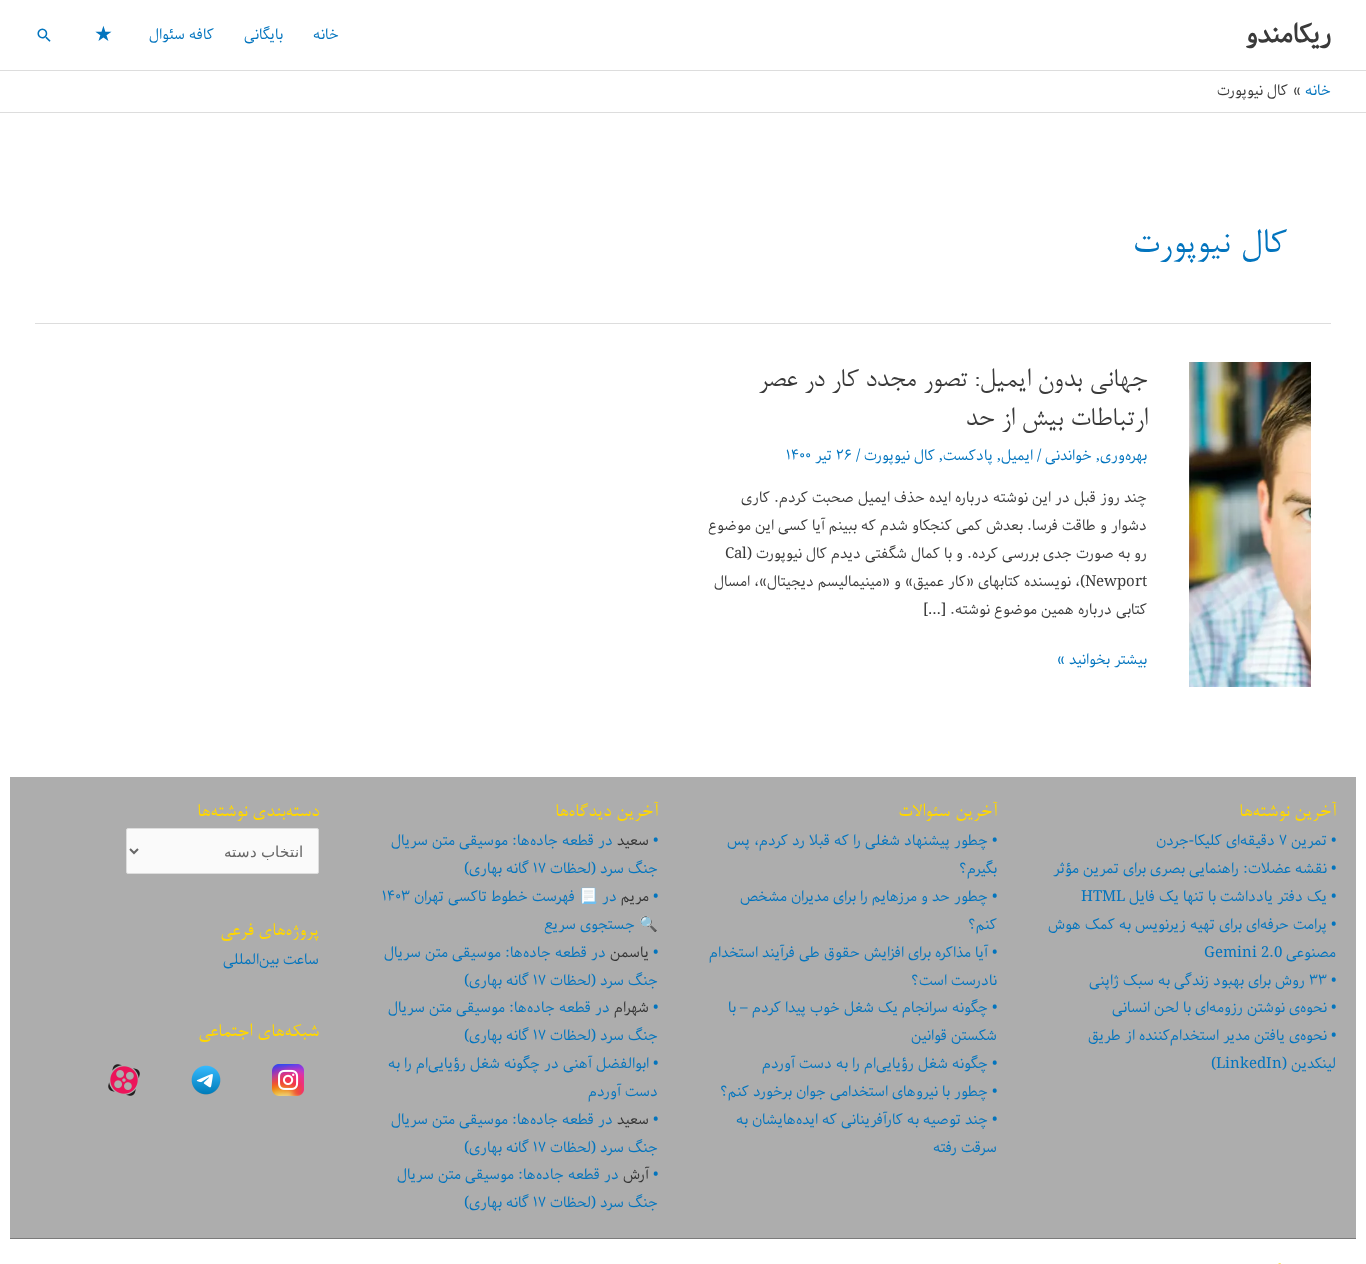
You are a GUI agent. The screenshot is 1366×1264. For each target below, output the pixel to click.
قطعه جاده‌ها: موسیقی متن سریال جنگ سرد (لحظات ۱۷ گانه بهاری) (524, 855)
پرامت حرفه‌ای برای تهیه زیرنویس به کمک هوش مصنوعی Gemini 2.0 (1192, 939)
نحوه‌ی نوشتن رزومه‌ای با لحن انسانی (1219, 1008)
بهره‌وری (1123, 456)
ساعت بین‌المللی (271, 960)
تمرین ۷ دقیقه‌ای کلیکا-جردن (1241, 841)
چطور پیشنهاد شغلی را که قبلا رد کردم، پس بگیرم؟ (862, 855)
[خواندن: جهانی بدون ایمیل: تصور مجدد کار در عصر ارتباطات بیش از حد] (1250, 524)
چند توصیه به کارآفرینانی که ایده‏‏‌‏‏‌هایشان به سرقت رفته (866, 1134)
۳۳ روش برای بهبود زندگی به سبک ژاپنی (1208, 981)
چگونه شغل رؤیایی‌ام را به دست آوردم (875, 1064)
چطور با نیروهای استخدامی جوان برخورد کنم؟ (854, 1092)
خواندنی (1068, 456)
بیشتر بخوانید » (1102, 661)
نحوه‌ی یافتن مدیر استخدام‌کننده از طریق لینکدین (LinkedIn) (1212, 1050)
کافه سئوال (181, 35)
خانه (326, 35)
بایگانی (263, 35)
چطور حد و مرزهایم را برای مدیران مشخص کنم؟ (868, 911)
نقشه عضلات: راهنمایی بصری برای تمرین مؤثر (1190, 869)
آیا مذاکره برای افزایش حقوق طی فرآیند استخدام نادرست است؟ (853, 967)
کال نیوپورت (899, 456)
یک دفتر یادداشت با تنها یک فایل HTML (1204, 897)
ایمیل (1017, 456)
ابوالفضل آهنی (606, 1064)
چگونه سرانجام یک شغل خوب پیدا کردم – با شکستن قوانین (862, 1022)
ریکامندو (1288, 34)
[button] (44, 35)
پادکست (968, 456)
